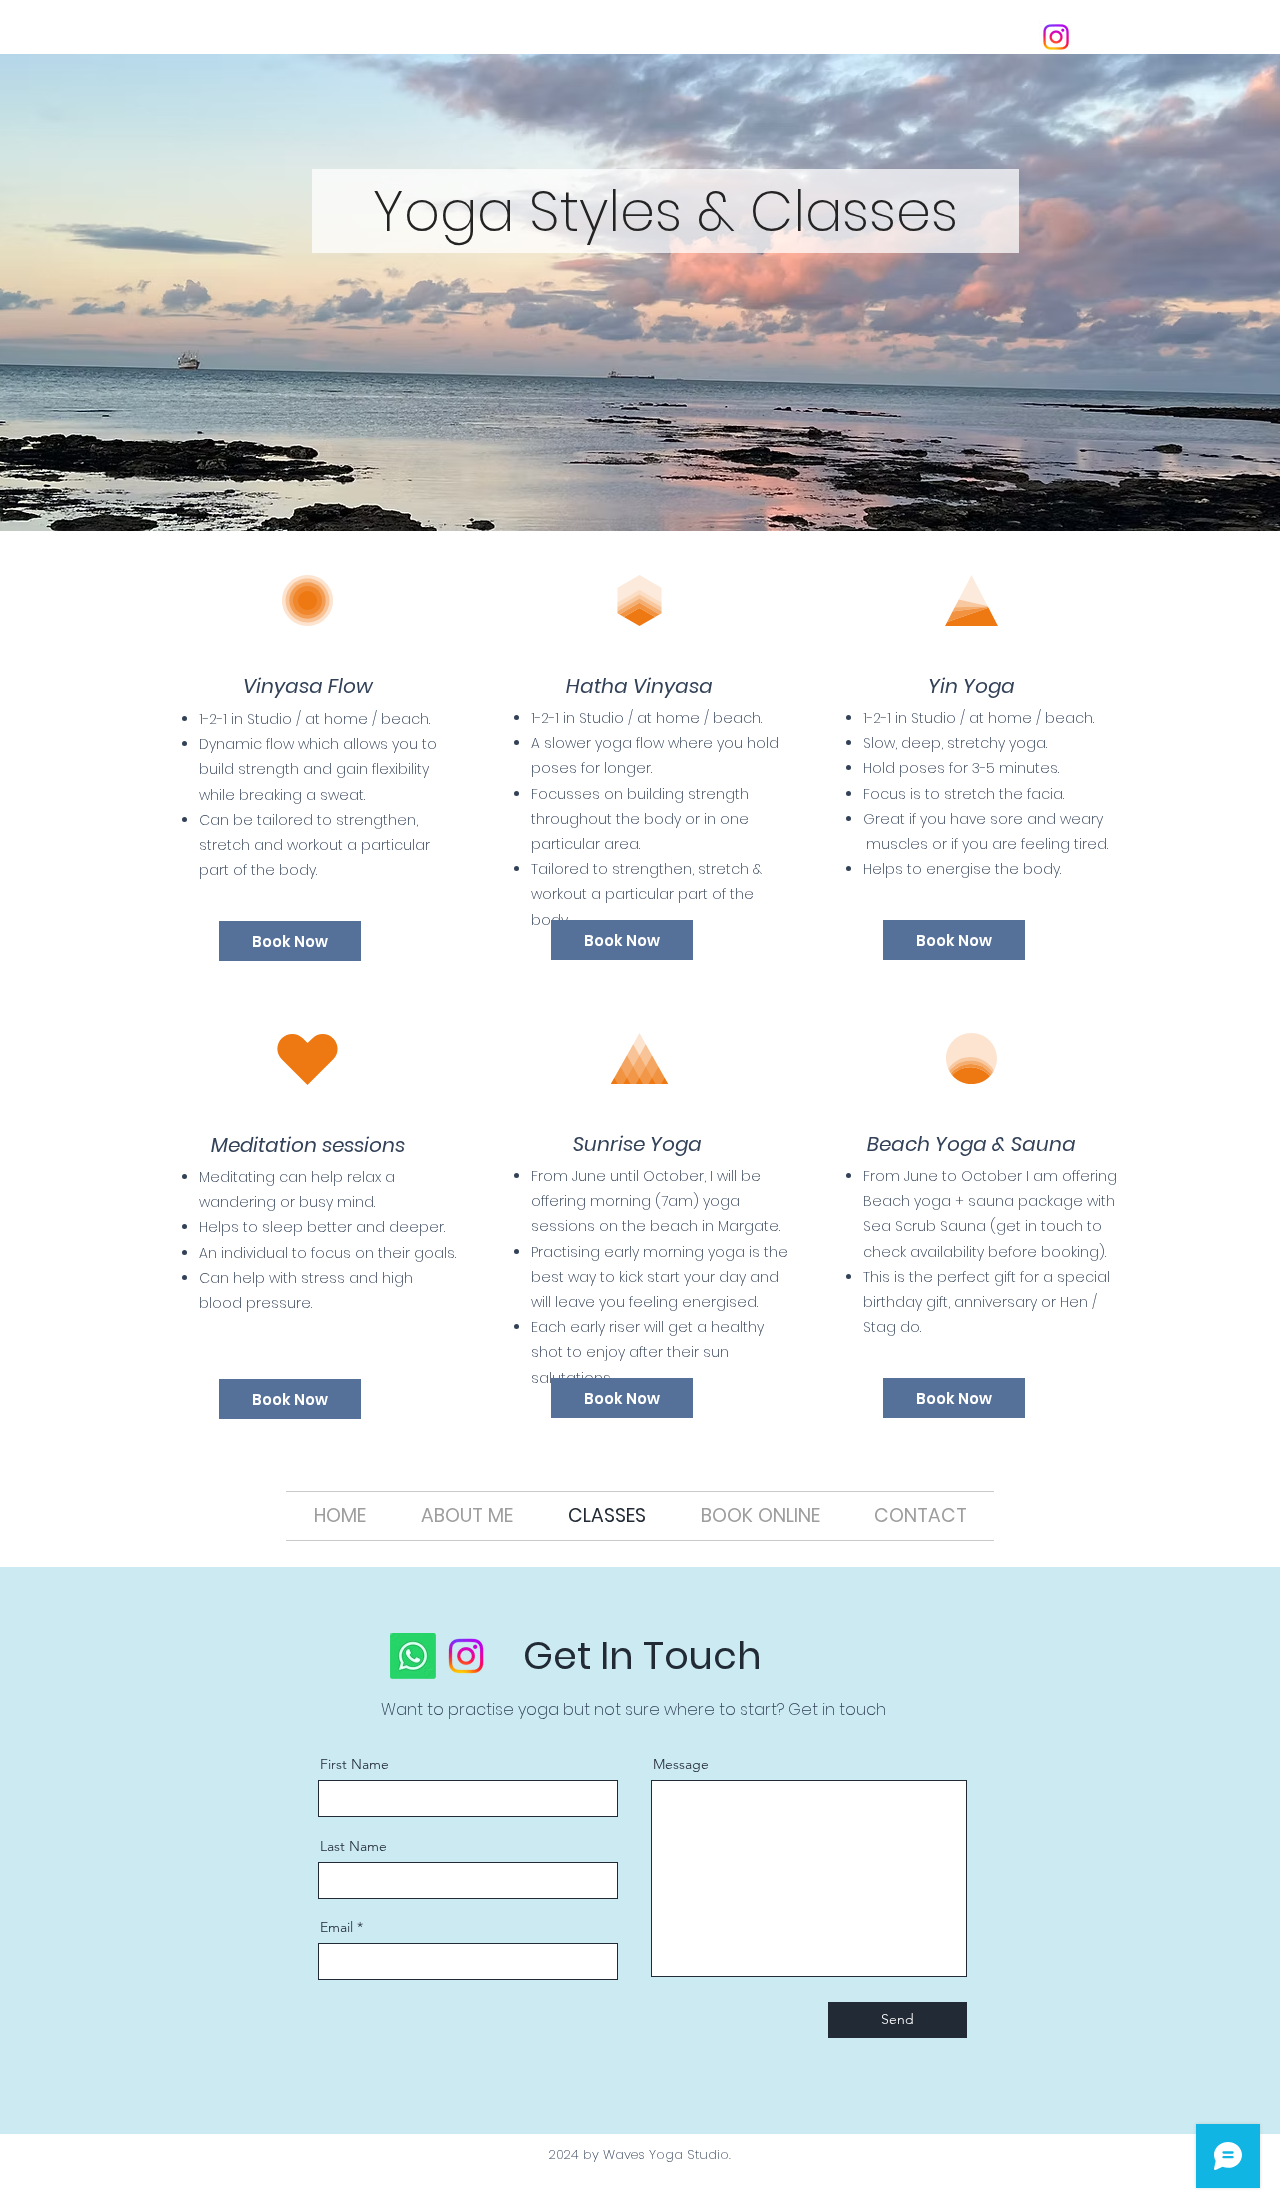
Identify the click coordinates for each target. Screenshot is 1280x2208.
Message (681, 1764)
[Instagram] (1056, 37)
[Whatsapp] (413, 1656)
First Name (354, 1764)
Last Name (353, 1846)
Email (336, 1927)
